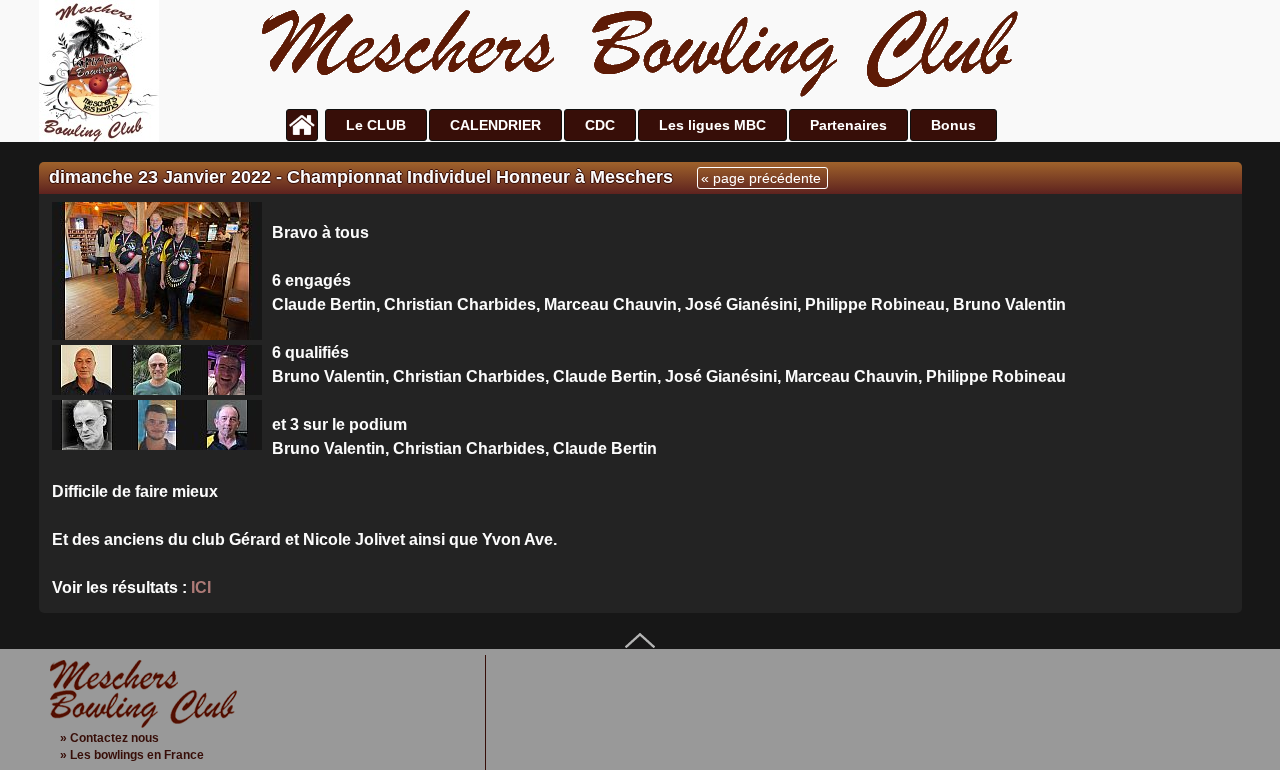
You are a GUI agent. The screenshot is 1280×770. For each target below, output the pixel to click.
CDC (600, 125)
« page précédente (761, 178)
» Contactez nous (109, 738)
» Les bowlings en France (132, 755)
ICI (201, 587)
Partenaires (848, 125)
